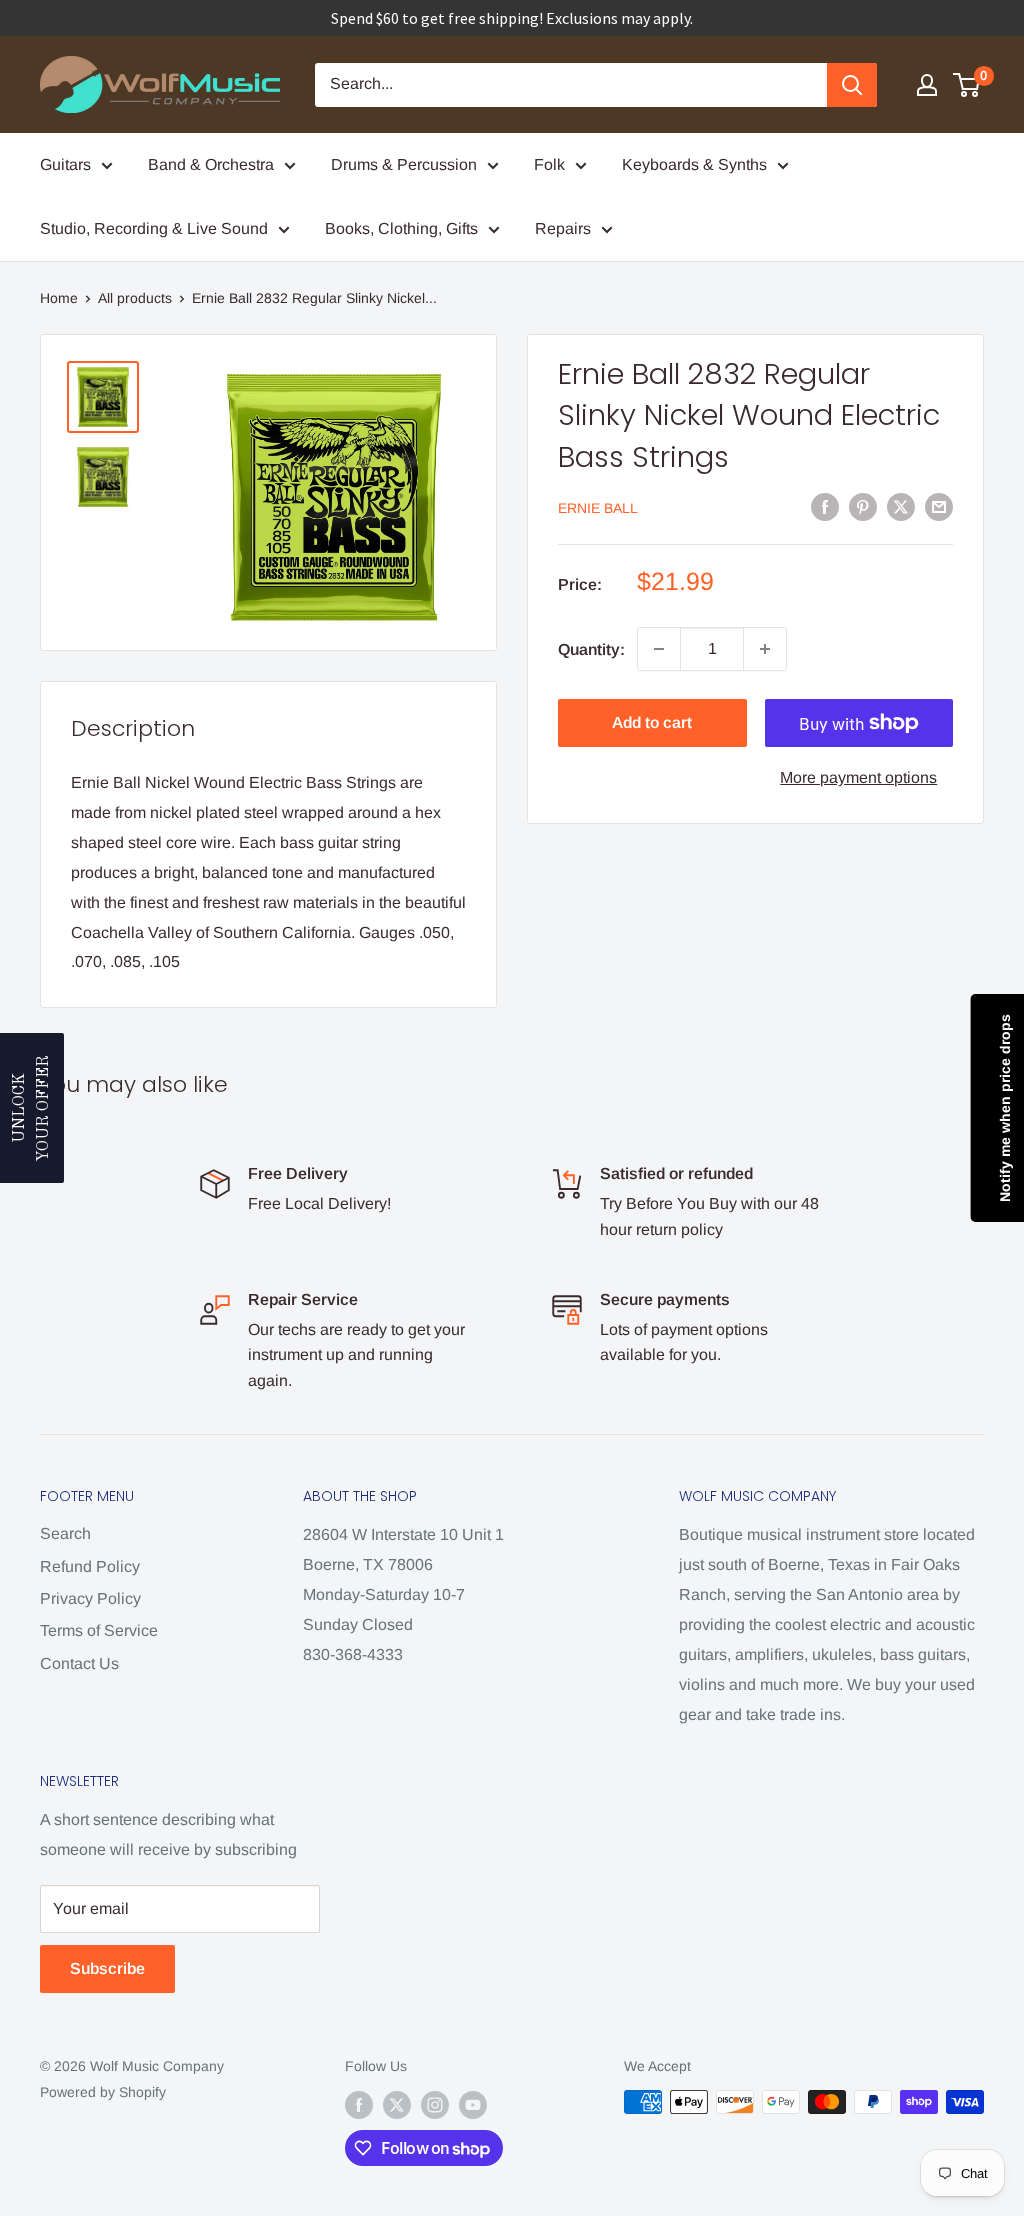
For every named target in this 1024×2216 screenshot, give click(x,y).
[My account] (927, 85)
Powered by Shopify (103, 2092)
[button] (32, 1108)
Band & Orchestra (211, 164)
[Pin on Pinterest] (863, 507)
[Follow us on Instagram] (435, 2104)
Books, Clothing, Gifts (401, 228)
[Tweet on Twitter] (901, 507)
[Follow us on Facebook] (359, 2104)
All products (135, 298)
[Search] (852, 85)
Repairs (563, 228)
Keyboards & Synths (694, 164)
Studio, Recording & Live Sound (154, 228)
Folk (549, 164)
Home (59, 298)
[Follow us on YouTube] (473, 2104)
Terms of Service (99, 1630)
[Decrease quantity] (659, 649)
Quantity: (591, 649)
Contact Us (79, 1663)
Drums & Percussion (404, 164)
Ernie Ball (598, 508)
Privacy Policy (90, 1598)
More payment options (858, 777)
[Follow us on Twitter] (397, 2104)
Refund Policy (90, 1566)
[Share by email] (939, 507)
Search (65, 1533)
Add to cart (652, 722)
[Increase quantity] (765, 649)
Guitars (65, 164)
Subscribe (107, 1968)
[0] (967, 85)
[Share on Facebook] (825, 507)
